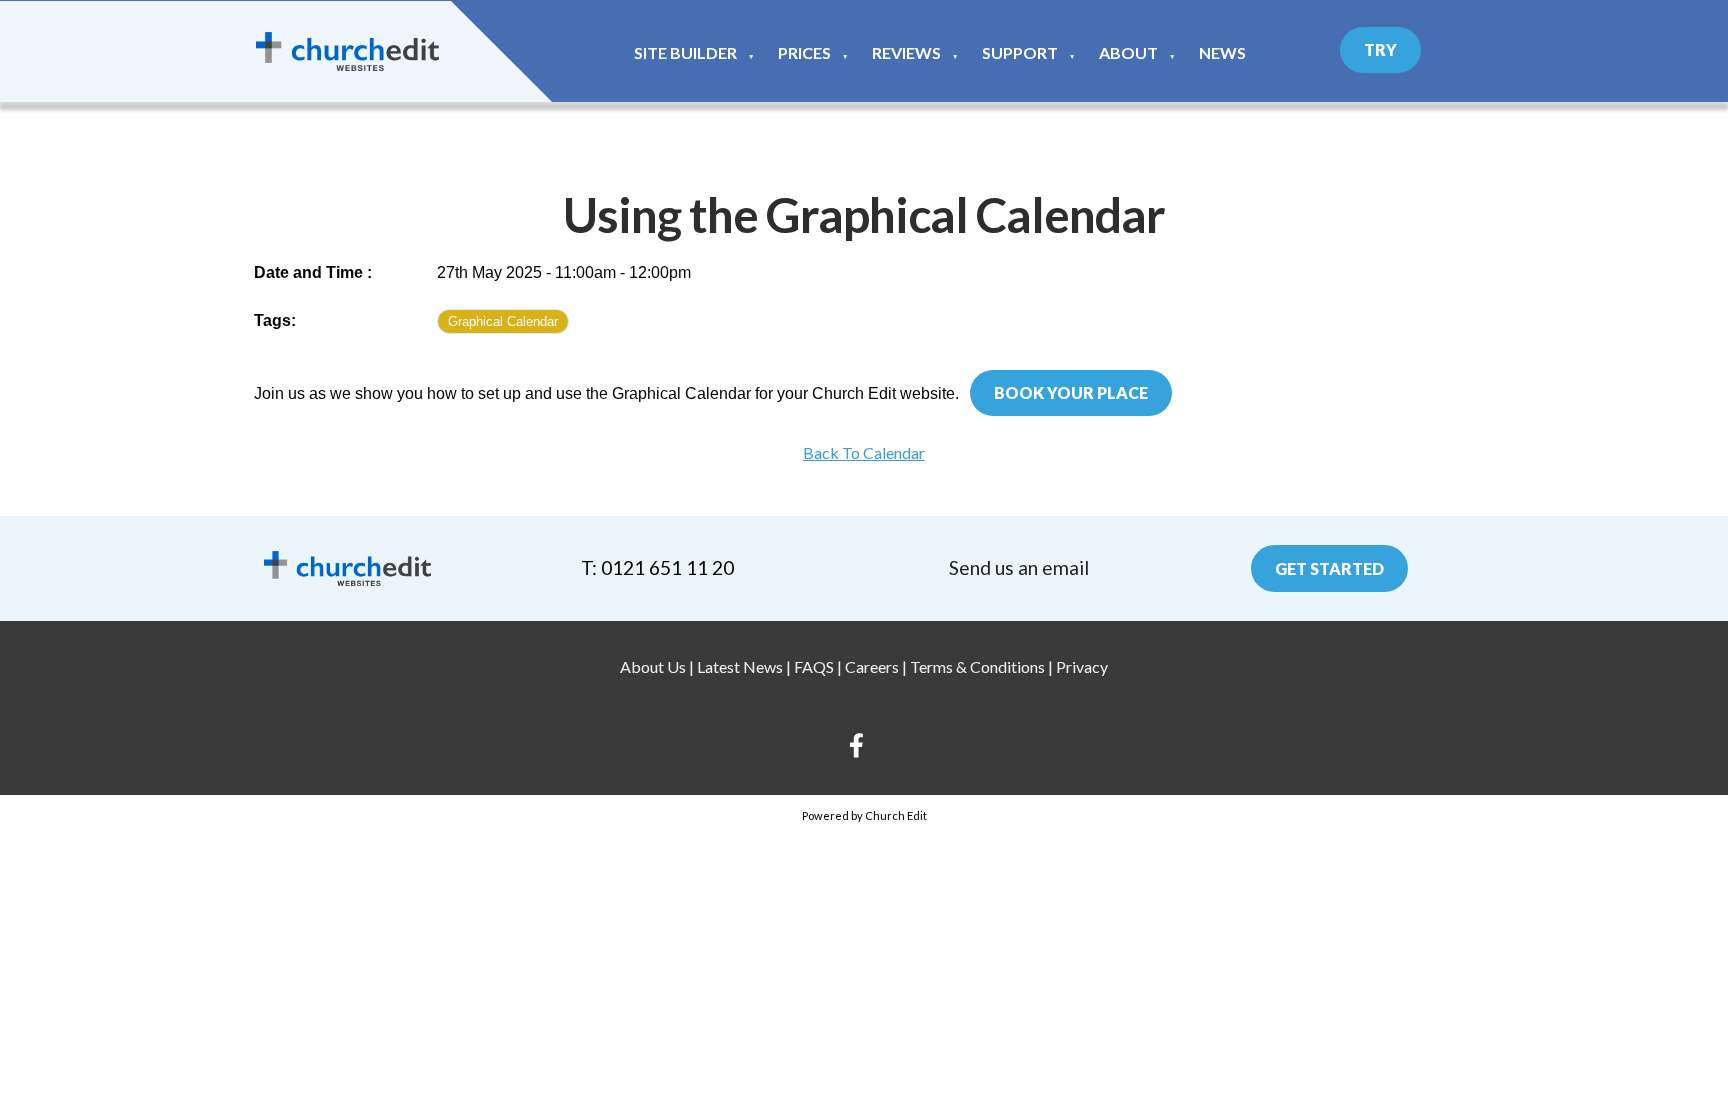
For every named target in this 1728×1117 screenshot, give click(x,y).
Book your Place (1071, 392)
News (1222, 52)
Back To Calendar (864, 452)
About (1128, 52)
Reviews (906, 52)
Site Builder (685, 52)
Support (1020, 52)
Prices (804, 52)
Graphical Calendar (503, 321)
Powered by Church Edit (864, 815)
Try (1380, 49)
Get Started (1329, 568)
